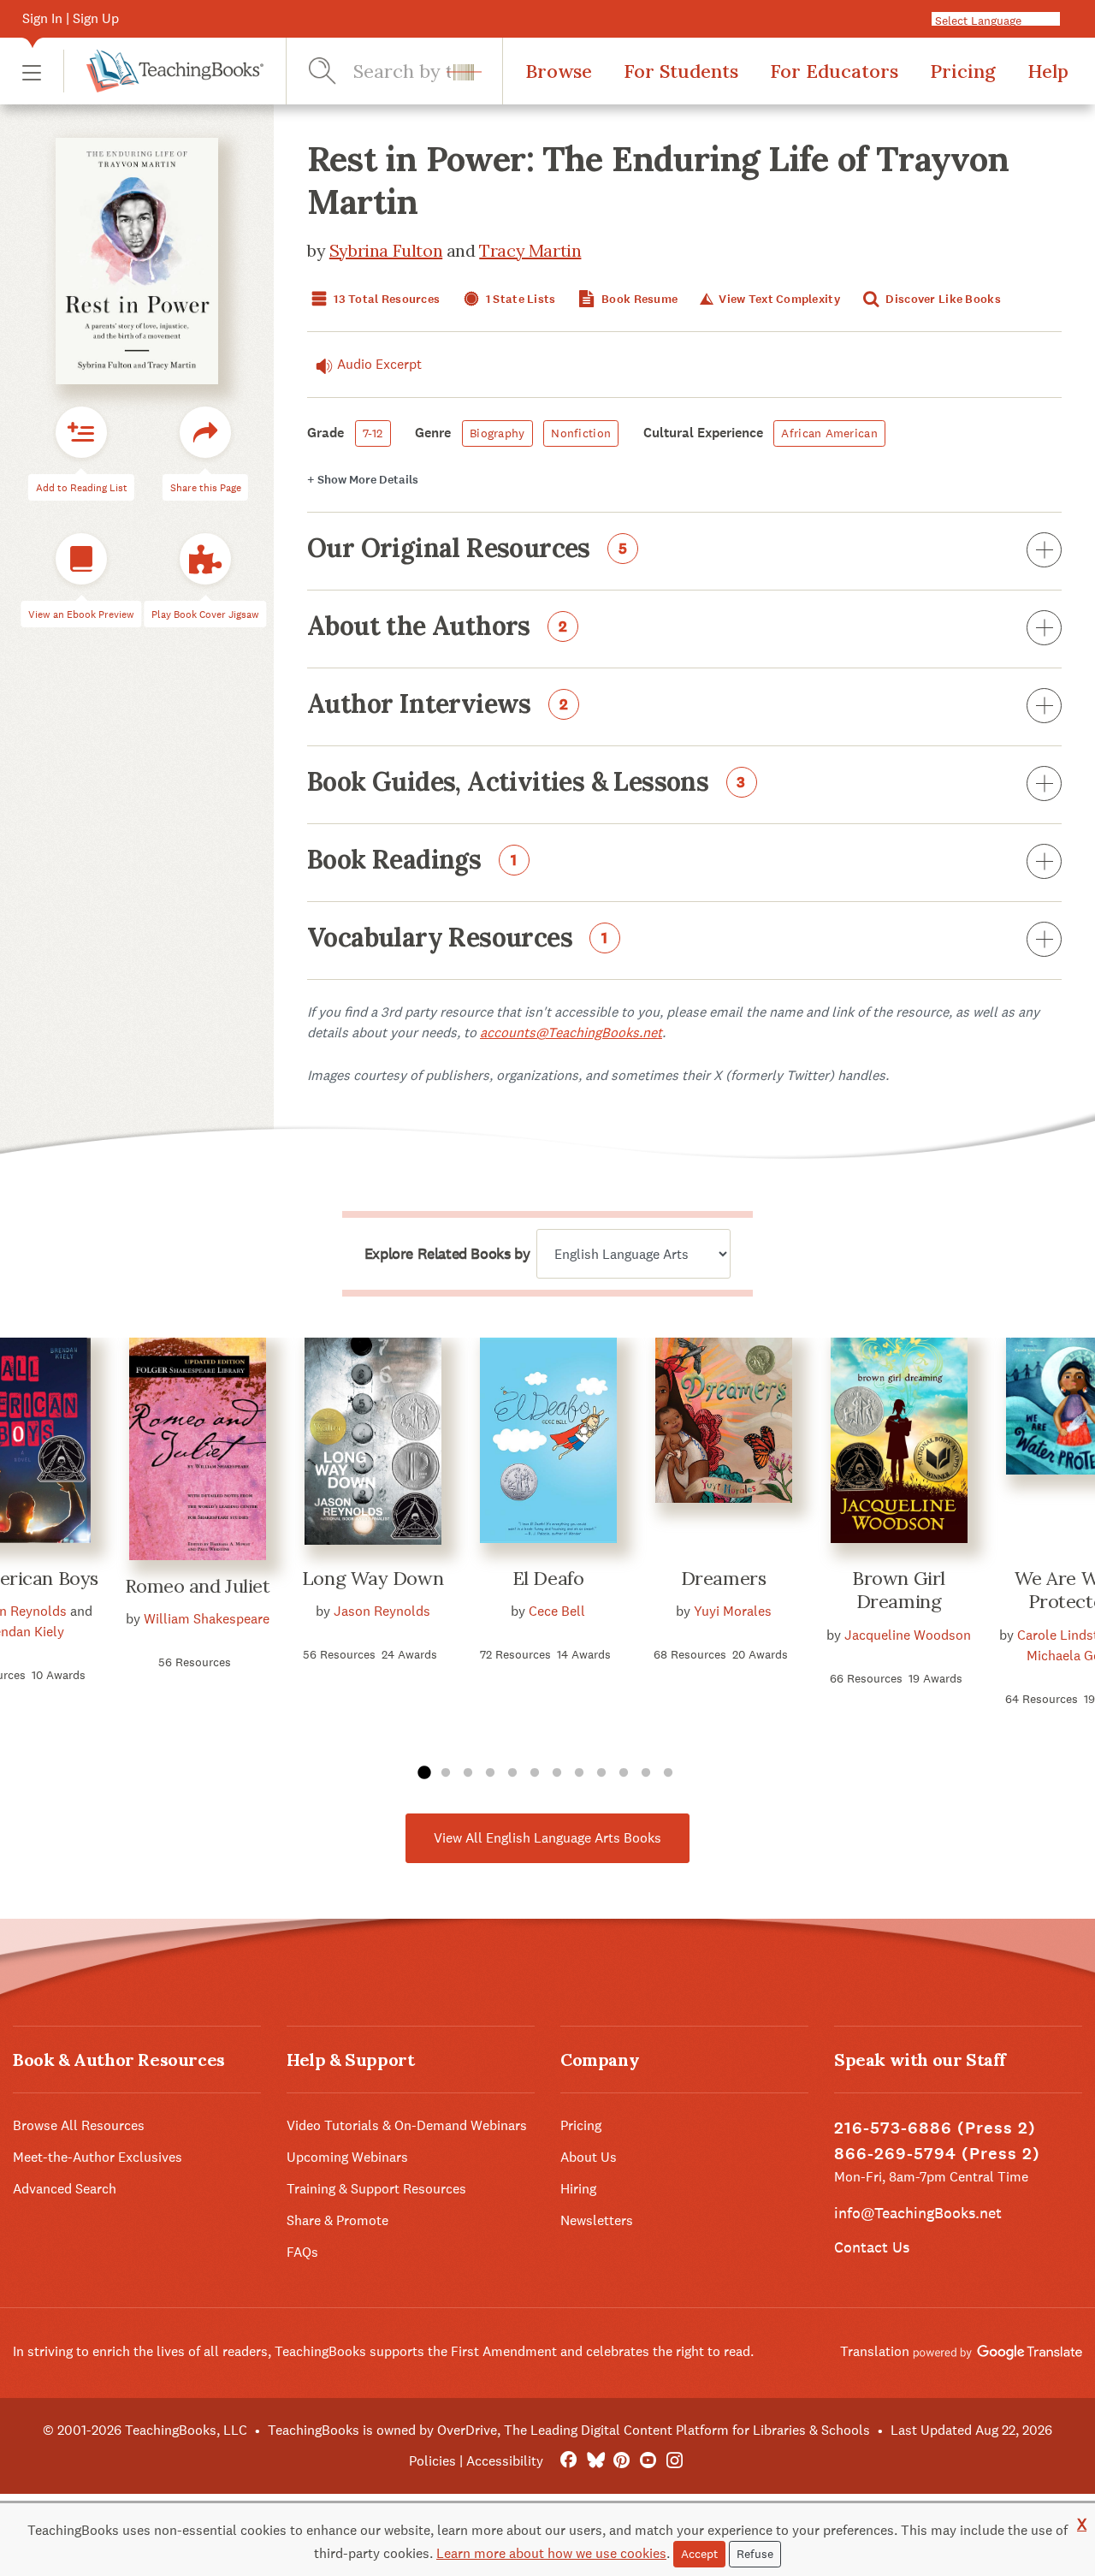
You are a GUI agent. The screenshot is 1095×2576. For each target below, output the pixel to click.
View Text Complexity (778, 299)
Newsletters (597, 2220)
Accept (699, 2554)
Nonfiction (581, 433)
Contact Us (872, 2247)
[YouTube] (648, 2461)
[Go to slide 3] (468, 1773)
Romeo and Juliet (198, 1586)
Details (363, 480)
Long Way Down (373, 1578)
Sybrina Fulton (386, 250)
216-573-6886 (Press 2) (935, 2128)
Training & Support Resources (376, 2189)
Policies (432, 2461)
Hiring (578, 2189)
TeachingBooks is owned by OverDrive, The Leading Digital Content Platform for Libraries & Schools (569, 2430)
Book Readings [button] (412, 861)
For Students (681, 71)
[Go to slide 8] (579, 1773)
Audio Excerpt (379, 364)
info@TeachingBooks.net (918, 2213)
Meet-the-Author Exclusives (98, 2157)
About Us (589, 2157)
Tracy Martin (530, 250)
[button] (32, 71)
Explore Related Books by (447, 1254)
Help (1048, 71)
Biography (497, 433)
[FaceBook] (568, 2461)
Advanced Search (65, 2189)
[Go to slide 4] (490, 1773)
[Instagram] (675, 2461)
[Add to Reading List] (81, 432)
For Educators (834, 71)
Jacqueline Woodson (908, 1635)
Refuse (755, 2554)
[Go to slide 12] (668, 1773)
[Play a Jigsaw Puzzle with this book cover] (205, 559)
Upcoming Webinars (347, 2157)
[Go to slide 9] (601, 1773)
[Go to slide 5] (512, 1773)
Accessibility (505, 2461)
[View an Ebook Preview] (81, 559)
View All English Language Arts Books (547, 1838)
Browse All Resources (79, 2125)
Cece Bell (557, 1611)
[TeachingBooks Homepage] (163, 71)
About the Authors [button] (438, 627)
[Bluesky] (595, 2461)
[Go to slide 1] (423, 1773)
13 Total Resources (385, 299)
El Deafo (548, 1578)
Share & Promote (337, 2220)
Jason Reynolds (382, 1611)
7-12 (373, 433)
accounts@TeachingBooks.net (571, 1033)
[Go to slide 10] (624, 1773)
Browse (559, 71)
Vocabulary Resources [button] (458, 939)
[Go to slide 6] (535, 1773)
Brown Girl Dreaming (899, 1590)
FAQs (302, 2252)
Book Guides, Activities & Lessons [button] (527, 783)
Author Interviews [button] (438, 705)
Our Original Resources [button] (468, 549)
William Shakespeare (207, 1619)
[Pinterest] (621, 2461)
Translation (876, 2351)
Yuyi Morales (733, 1611)
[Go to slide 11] (646, 1773)
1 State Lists (520, 299)
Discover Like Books (942, 299)
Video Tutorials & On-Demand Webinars (407, 2125)
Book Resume (638, 299)
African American (829, 433)
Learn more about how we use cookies (551, 2553)
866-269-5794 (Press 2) (937, 2154)
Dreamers (723, 1578)
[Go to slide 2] (446, 1773)
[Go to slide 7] (557, 1773)
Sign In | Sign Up (71, 18)
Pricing (963, 71)
